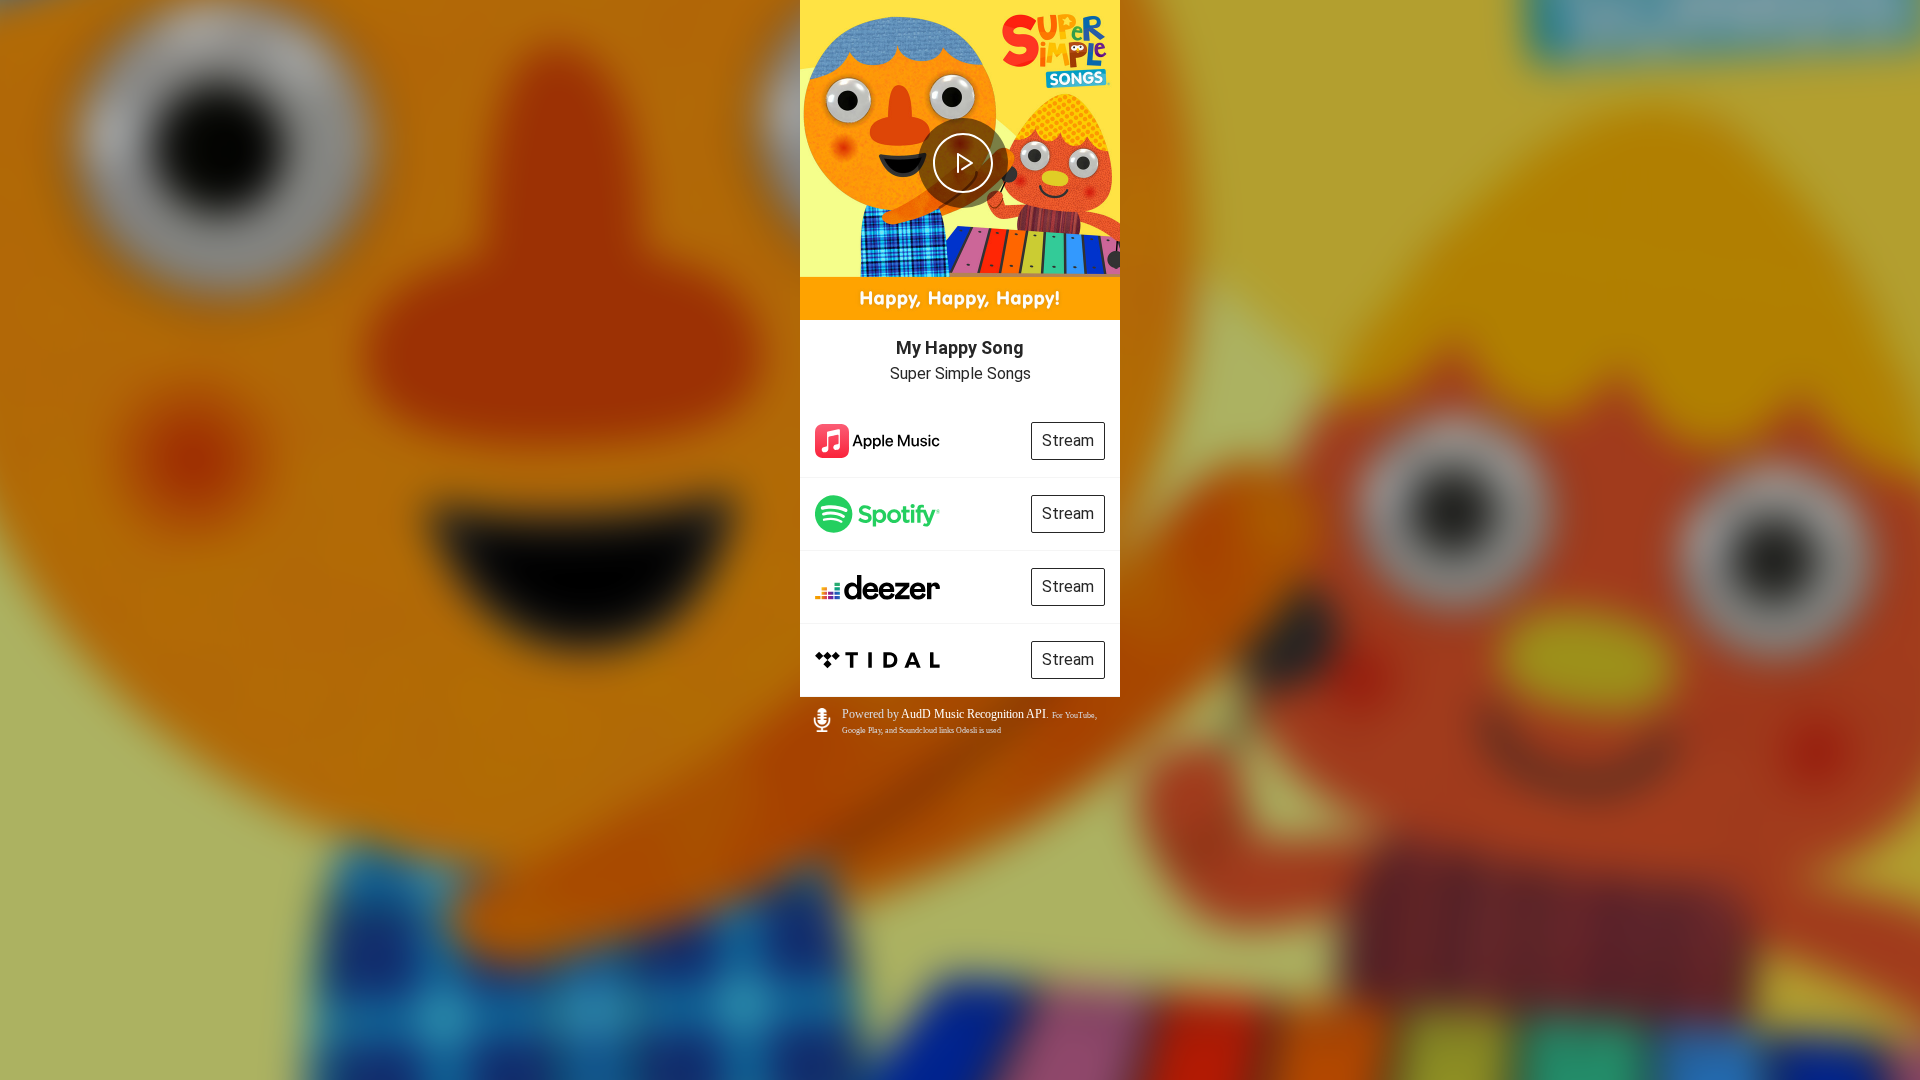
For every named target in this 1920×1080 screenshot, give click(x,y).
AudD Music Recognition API (973, 714)
